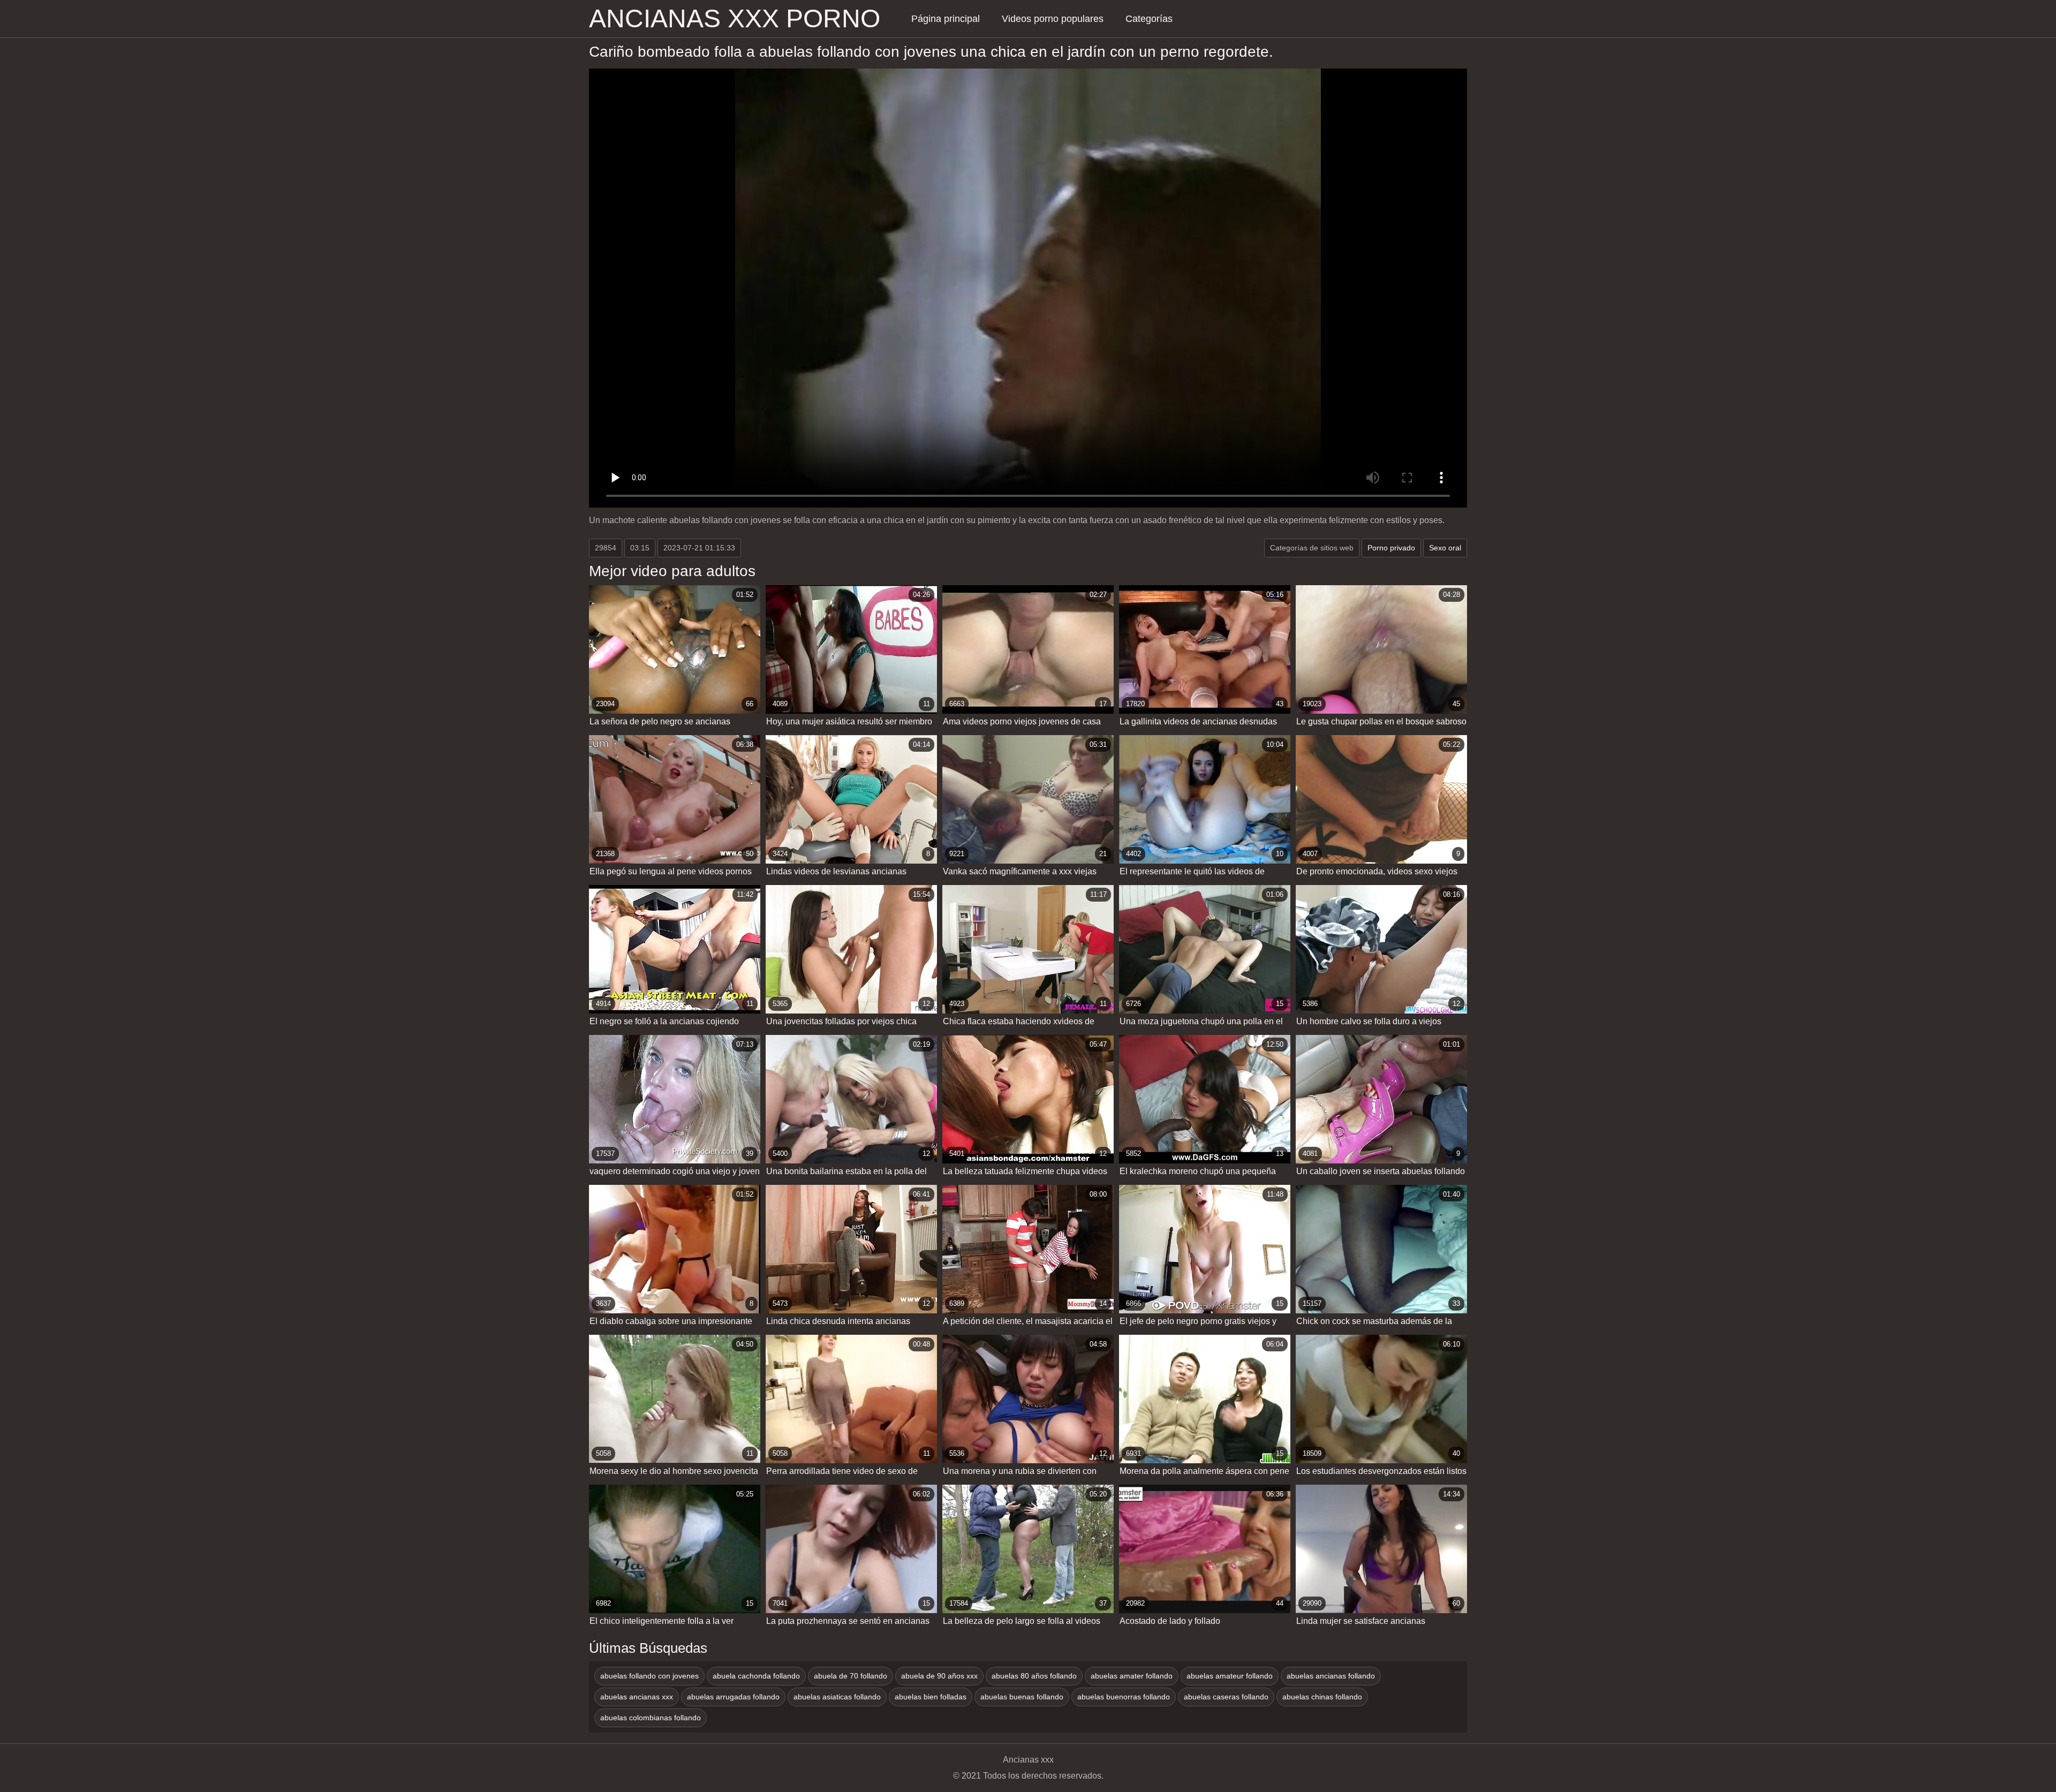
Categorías (1149, 19)
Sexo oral (1445, 548)
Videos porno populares (1053, 19)
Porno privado (1391, 548)
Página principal (946, 19)
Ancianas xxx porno (735, 19)
